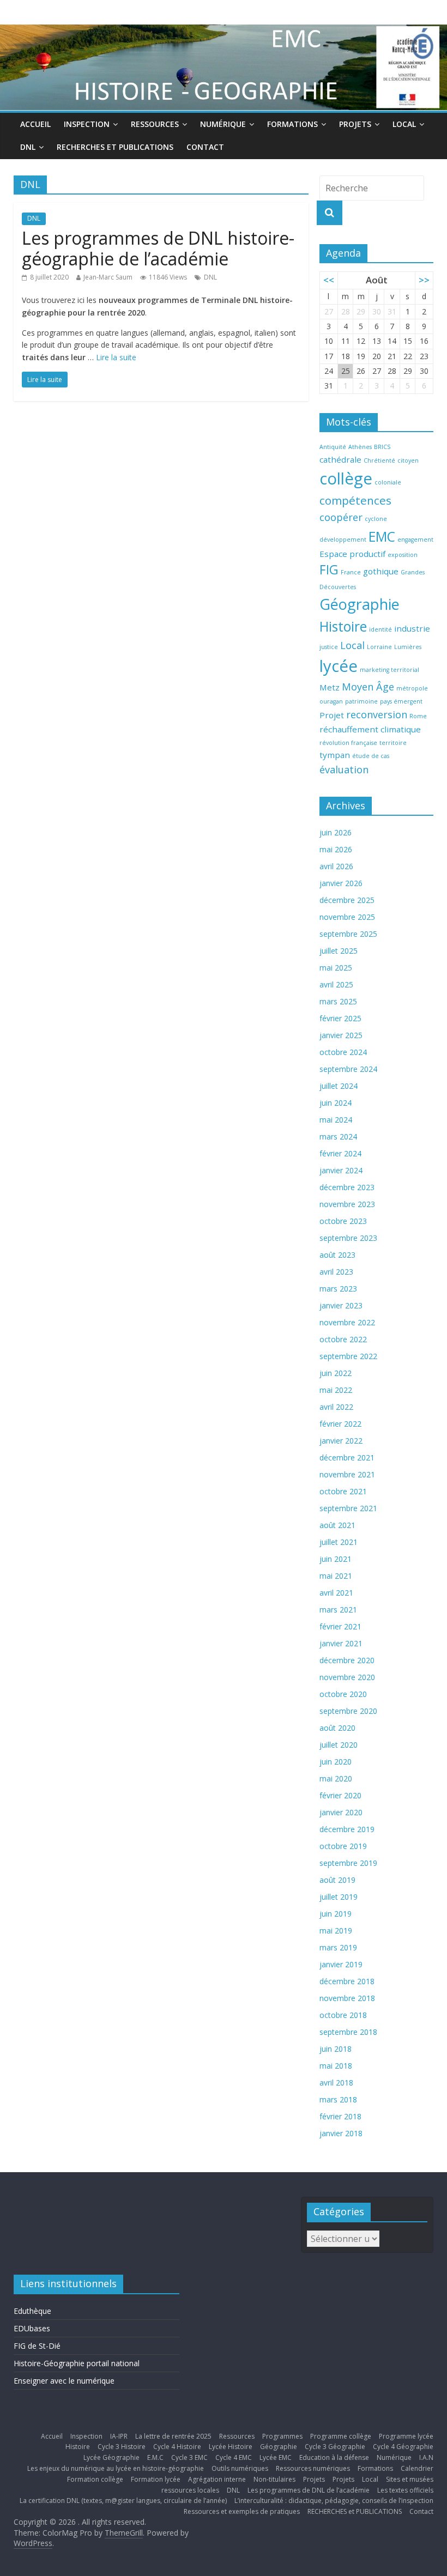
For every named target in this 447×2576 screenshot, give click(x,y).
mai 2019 (336, 1931)
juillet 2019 (339, 1897)
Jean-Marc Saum (108, 277)
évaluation (344, 769)
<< (329, 280)
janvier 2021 (341, 1643)
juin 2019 (336, 1914)
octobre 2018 (343, 2015)
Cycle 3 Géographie (335, 2447)
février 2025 (340, 1018)
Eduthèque (32, 2311)
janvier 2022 (341, 1441)
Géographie (360, 604)
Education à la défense (334, 2457)
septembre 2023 (348, 1238)
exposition (403, 555)
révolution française (348, 743)
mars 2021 (338, 1610)
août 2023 (337, 1255)
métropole (412, 688)
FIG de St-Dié (37, 2346)
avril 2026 (336, 866)
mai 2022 (336, 1390)
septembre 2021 (348, 1508)
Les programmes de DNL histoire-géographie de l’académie (158, 248)
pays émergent (401, 701)
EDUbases (32, 2328)
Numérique (223, 124)
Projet (332, 715)
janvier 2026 (341, 883)
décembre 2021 (347, 1457)
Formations (292, 124)
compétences (355, 500)
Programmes (282, 2436)
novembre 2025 (347, 917)
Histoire (343, 626)
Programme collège (341, 2436)
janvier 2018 (341, 2133)
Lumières (408, 647)
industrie (412, 628)
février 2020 (340, 1795)
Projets (355, 124)
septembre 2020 (348, 1711)
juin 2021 (336, 1559)
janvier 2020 (341, 1812)
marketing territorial (389, 670)
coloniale (388, 482)
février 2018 (340, 2116)
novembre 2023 (347, 1204)
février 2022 (340, 1424)
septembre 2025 (348, 934)
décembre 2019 (347, 1829)
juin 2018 (336, 2049)
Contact (205, 147)
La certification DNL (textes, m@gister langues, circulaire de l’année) (123, 2501)
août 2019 (337, 1880)
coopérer (341, 517)
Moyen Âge (368, 687)
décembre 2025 (347, 900)
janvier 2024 (341, 1170)
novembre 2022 (347, 1322)
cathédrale (340, 459)
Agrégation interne (217, 2479)
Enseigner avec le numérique (64, 2381)
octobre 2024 (343, 1052)
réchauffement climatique (370, 729)
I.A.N (426, 2457)
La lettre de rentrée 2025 (173, 2436)
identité (380, 629)
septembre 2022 (348, 1356)
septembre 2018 (348, 2032)
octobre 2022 (343, 1339)
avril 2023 (336, 1272)
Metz (330, 687)
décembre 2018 (347, 1981)
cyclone (376, 519)
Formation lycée (156, 2479)
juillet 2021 (339, 1542)
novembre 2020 (347, 1677)
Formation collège (95, 2479)
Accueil (35, 124)
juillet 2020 (339, 1745)
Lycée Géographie (111, 2457)
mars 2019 (338, 1947)
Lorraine (379, 647)
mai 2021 (336, 1576)
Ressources (155, 124)
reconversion (377, 714)
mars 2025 (338, 1001)
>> (424, 280)
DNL (28, 147)
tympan (335, 755)
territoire (393, 743)
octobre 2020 (343, 1694)
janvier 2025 (341, 1035)
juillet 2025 (339, 951)
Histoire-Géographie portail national (77, 2363)
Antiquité (333, 447)
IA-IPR (119, 2436)
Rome (418, 716)
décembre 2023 (347, 1187)
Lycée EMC (276, 2457)
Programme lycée (406, 2436)
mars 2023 (338, 1289)
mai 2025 (336, 968)
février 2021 (340, 1626)
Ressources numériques (313, 2468)
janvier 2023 (341, 1305)
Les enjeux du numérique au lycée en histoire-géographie (116, 2468)
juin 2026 (336, 832)
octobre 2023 (343, 1221)
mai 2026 (336, 849)
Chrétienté (379, 460)
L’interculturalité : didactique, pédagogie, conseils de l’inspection (334, 2501)
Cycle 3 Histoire (122, 2447)
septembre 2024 (348, 1069)
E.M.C (155, 2457)
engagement (415, 540)
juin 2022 (336, 1373)
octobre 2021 (343, 1491)
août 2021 (337, 1525)
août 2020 (337, 1728)
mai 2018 (336, 2066)
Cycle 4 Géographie (403, 2447)
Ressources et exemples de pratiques (242, 2511)
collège (346, 478)
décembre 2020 (347, 1660)
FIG (329, 570)
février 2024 (340, 1153)
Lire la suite (116, 357)
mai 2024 (336, 1120)
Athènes (360, 447)
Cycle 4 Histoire (177, 2447)
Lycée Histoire (231, 2447)
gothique (381, 571)
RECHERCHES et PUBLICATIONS (115, 147)
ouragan (331, 701)
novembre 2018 (347, 1998)
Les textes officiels (405, 2490)
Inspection (87, 124)
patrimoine (361, 701)
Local (404, 124)
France (351, 572)
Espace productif (352, 554)
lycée (339, 666)
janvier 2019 (341, 1964)
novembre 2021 (347, 1474)
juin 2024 (336, 1103)
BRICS (382, 447)
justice (329, 647)
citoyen (408, 460)
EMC (382, 537)
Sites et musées (410, 2479)
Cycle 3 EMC (189, 2457)
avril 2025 (336, 984)
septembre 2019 (348, 1863)
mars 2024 (338, 1137)
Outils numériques (240, 2468)
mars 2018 (338, 2099)
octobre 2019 (343, 1846)
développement (343, 540)
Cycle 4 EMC (234, 2457)
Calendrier (417, 2468)
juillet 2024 (339, 1086)
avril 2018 (336, 2083)
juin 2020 (336, 1762)
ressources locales (190, 2490)
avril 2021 (336, 1593)
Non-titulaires (274, 2479)
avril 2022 (336, 1407)
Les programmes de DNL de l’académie (309, 2490)
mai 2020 (336, 1778)
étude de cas (371, 756)
